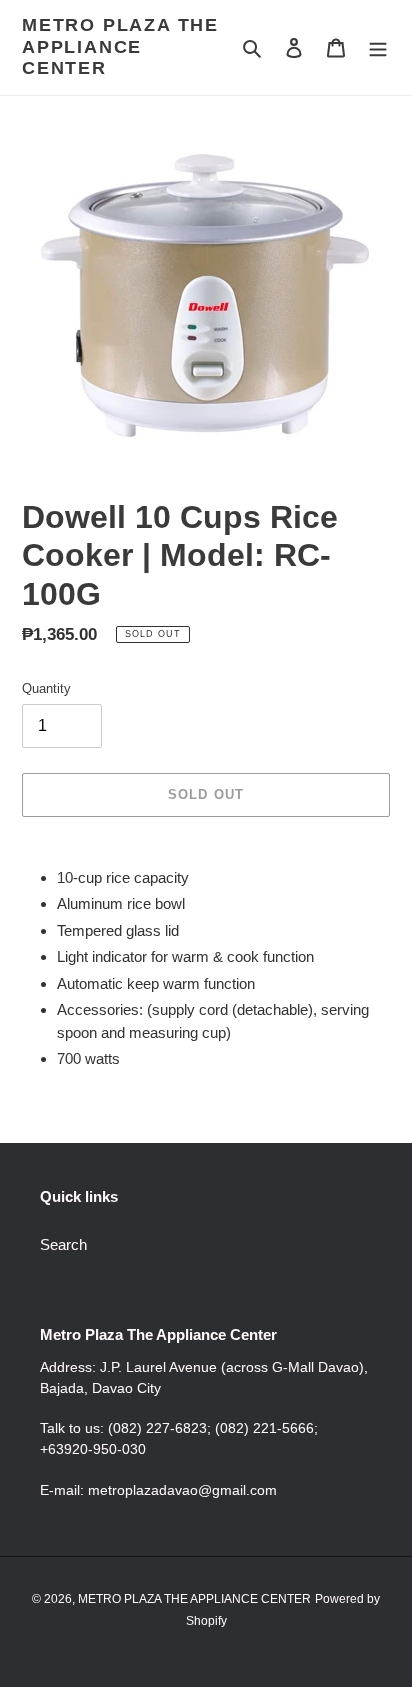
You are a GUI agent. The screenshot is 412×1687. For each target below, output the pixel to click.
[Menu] (378, 47)
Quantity (46, 688)
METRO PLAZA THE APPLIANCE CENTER (120, 46)
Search (63, 1244)
